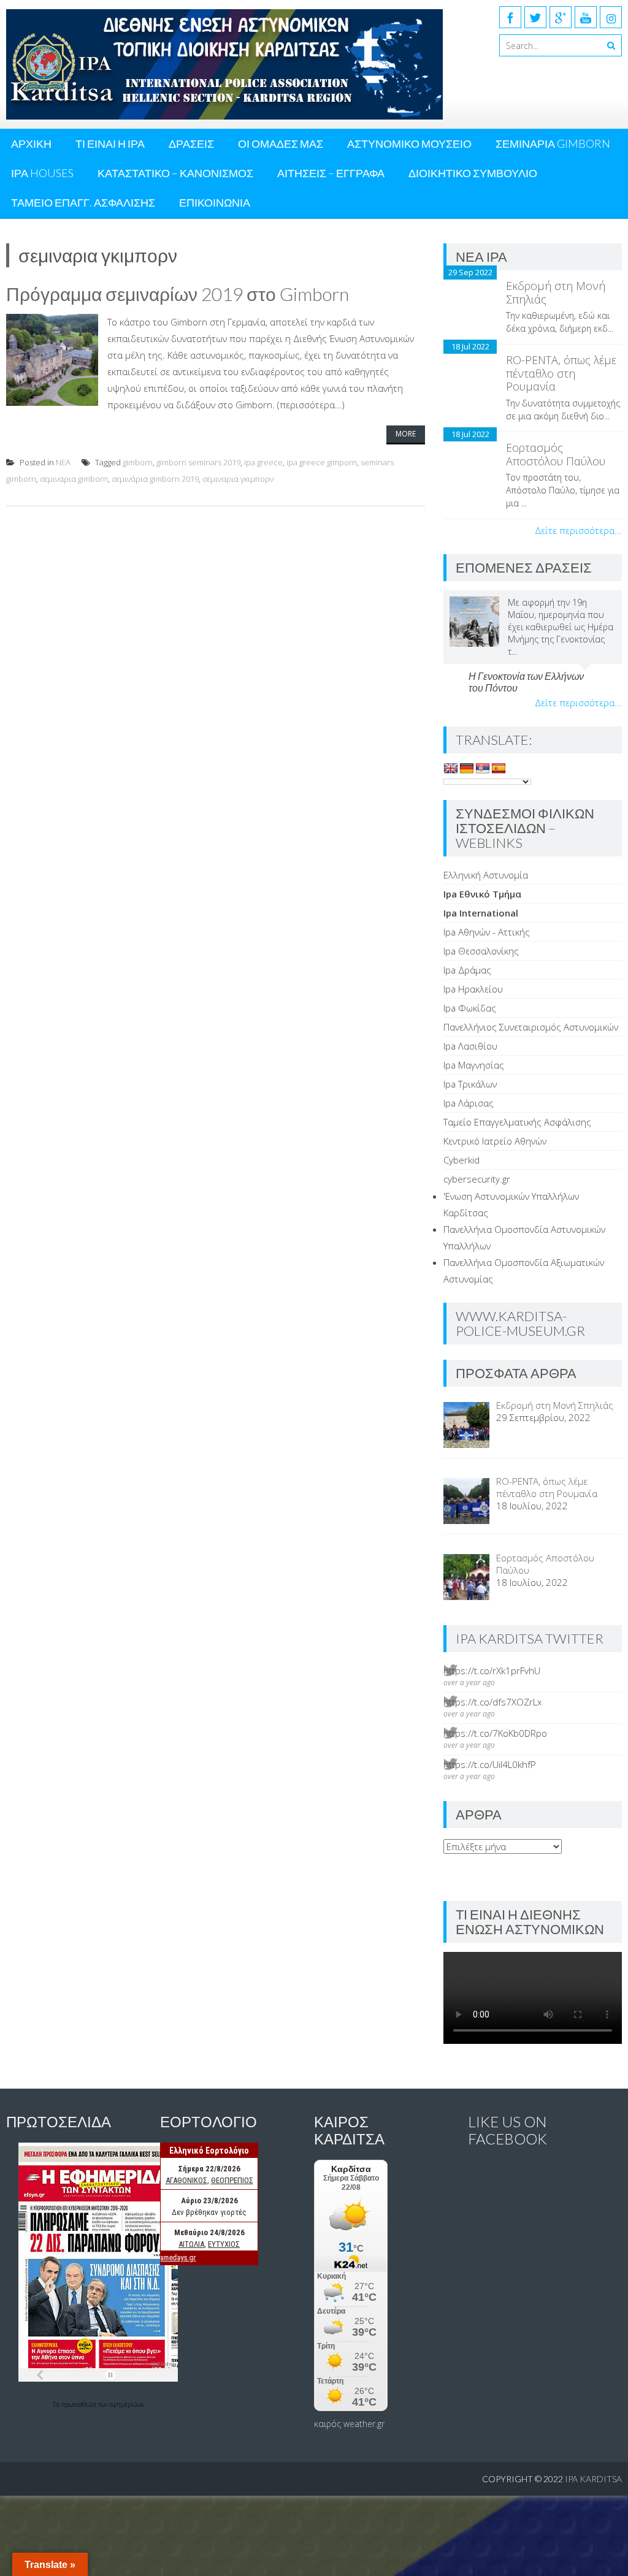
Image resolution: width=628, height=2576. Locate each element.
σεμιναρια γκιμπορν (238, 479)
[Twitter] (535, 17)
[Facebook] (510, 17)
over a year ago (469, 1682)
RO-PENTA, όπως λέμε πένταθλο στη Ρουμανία (561, 373)
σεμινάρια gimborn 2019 (155, 479)
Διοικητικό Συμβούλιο (473, 173)
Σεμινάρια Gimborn (553, 143)
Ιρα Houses (42, 173)
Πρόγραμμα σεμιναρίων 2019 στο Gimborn (178, 294)
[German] (467, 769)
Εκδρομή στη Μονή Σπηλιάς (556, 292)
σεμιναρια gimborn (74, 479)
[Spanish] (499, 769)
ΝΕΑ (63, 462)
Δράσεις (191, 143)
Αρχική (31, 143)
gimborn (138, 462)
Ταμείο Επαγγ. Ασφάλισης (83, 202)
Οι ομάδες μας (281, 143)
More (406, 434)
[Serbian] (483, 769)
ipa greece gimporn (322, 462)
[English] (451, 769)
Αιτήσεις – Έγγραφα (331, 173)
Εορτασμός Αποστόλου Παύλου (556, 454)
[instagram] (611, 17)
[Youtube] (586, 17)
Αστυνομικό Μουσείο (409, 143)
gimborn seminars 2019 (198, 462)
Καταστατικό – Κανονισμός (175, 173)
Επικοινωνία (215, 202)
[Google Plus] (561, 17)
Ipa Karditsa (593, 2479)
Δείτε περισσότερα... (578, 530)
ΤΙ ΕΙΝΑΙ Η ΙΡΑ (110, 143)
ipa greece (263, 462)
